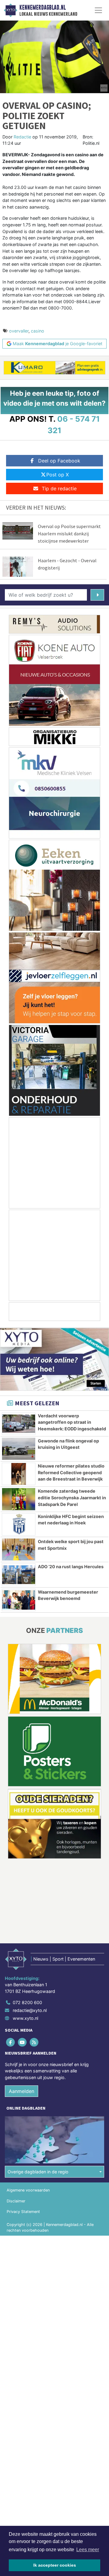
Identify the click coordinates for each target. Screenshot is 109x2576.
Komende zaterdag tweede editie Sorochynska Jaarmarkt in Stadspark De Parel (72, 1497)
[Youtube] (23, 2042)
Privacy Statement (23, 2212)
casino (38, 331)
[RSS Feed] (34, 2042)
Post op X (58, 475)
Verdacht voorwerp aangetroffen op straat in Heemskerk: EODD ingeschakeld (72, 1422)
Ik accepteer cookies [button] (55, 2565)
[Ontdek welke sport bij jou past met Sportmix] (19, 1549)
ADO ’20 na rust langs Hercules (71, 1567)
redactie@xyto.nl (30, 2010)
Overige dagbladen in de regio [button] (38, 2172)
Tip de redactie (59, 488)
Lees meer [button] (88, 2550)
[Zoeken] (97, 595)
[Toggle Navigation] (98, 10)
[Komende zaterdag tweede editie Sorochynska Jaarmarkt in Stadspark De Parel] (19, 1499)
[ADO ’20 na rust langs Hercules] (19, 1575)
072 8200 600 (27, 2002)
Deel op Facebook (59, 461)
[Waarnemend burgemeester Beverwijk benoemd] (19, 1600)
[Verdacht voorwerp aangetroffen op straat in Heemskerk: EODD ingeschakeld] (19, 1424)
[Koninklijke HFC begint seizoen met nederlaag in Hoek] (19, 1524)
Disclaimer (16, 2201)
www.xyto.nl (25, 2018)
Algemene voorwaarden (28, 2190)
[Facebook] (11, 2042)
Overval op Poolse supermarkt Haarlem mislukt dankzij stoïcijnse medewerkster (69, 534)
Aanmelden (21, 2091)
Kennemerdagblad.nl (43, 8)
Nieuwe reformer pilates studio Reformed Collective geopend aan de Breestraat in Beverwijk (71, 1472)
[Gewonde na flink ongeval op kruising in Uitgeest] (19, 1449)
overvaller (19, 331)
